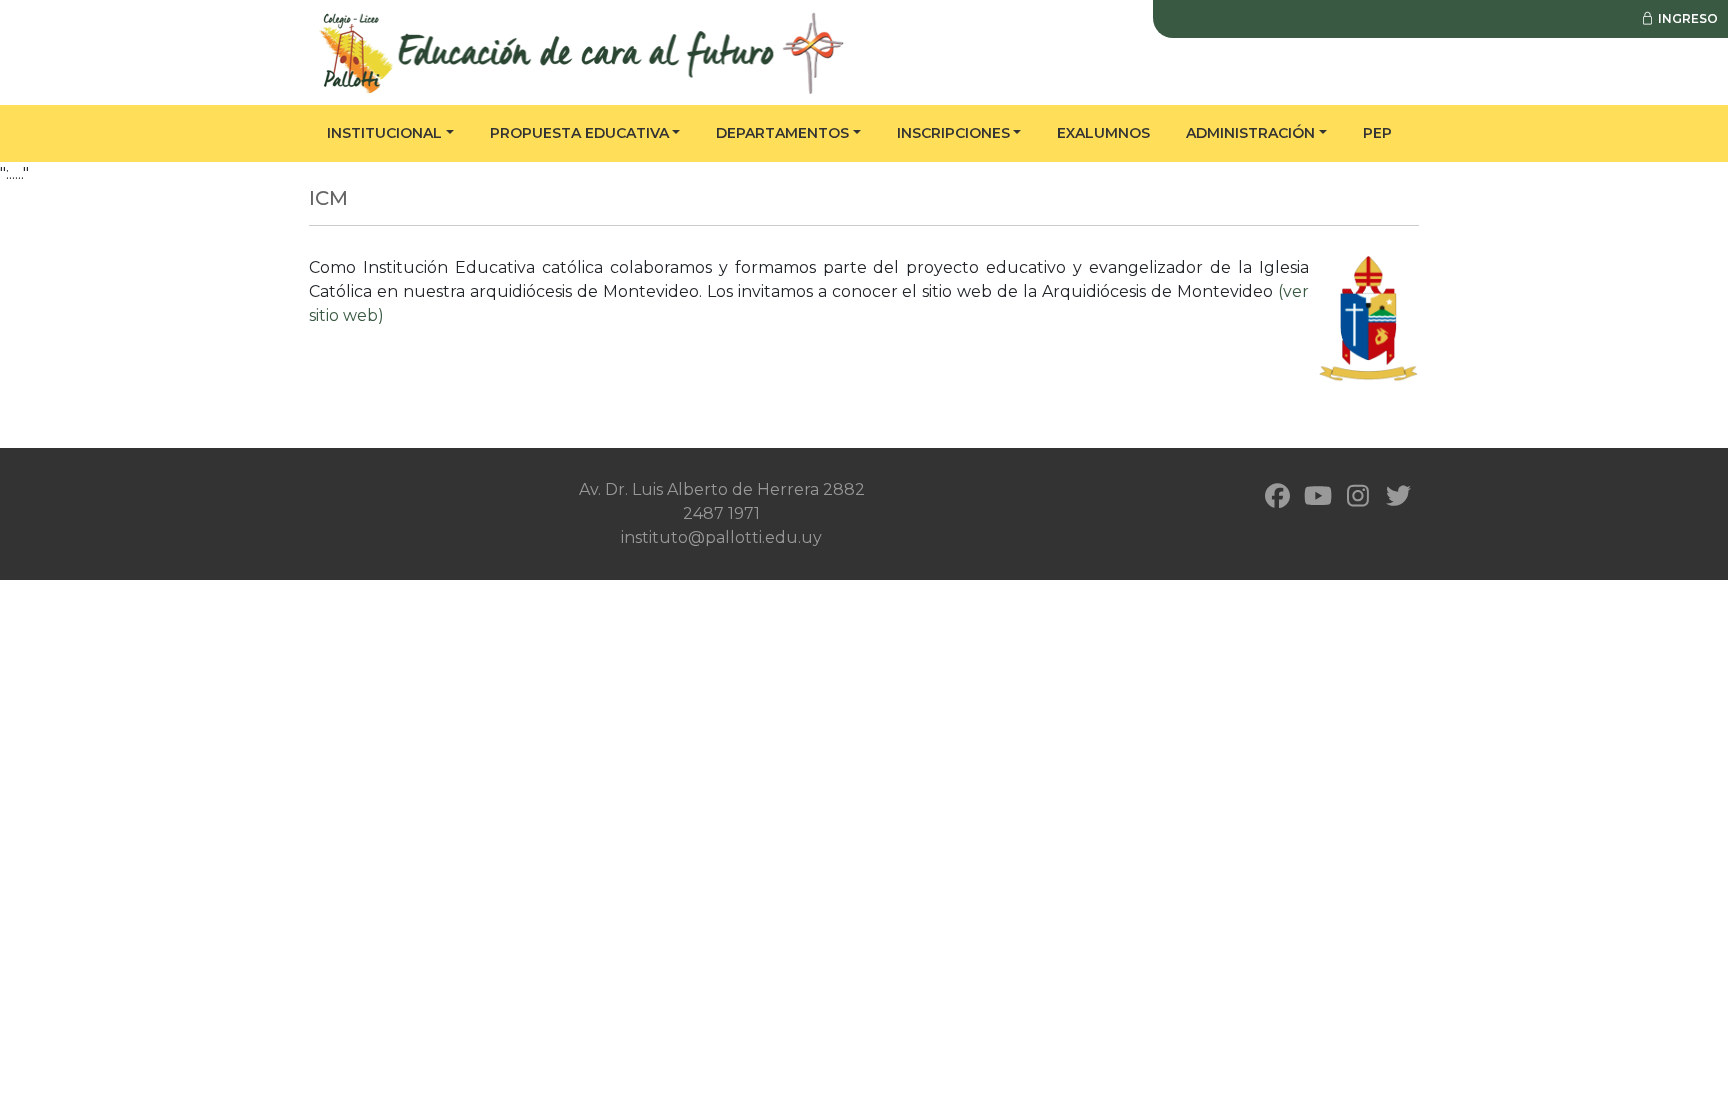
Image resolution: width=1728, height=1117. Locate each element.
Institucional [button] (384, 133)
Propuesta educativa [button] (579, 133)
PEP (1377, 133)
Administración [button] (1250, 133)
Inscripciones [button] (953, 133)
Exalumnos (1103, 133)
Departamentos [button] (782, 133)
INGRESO (1686, 18)
